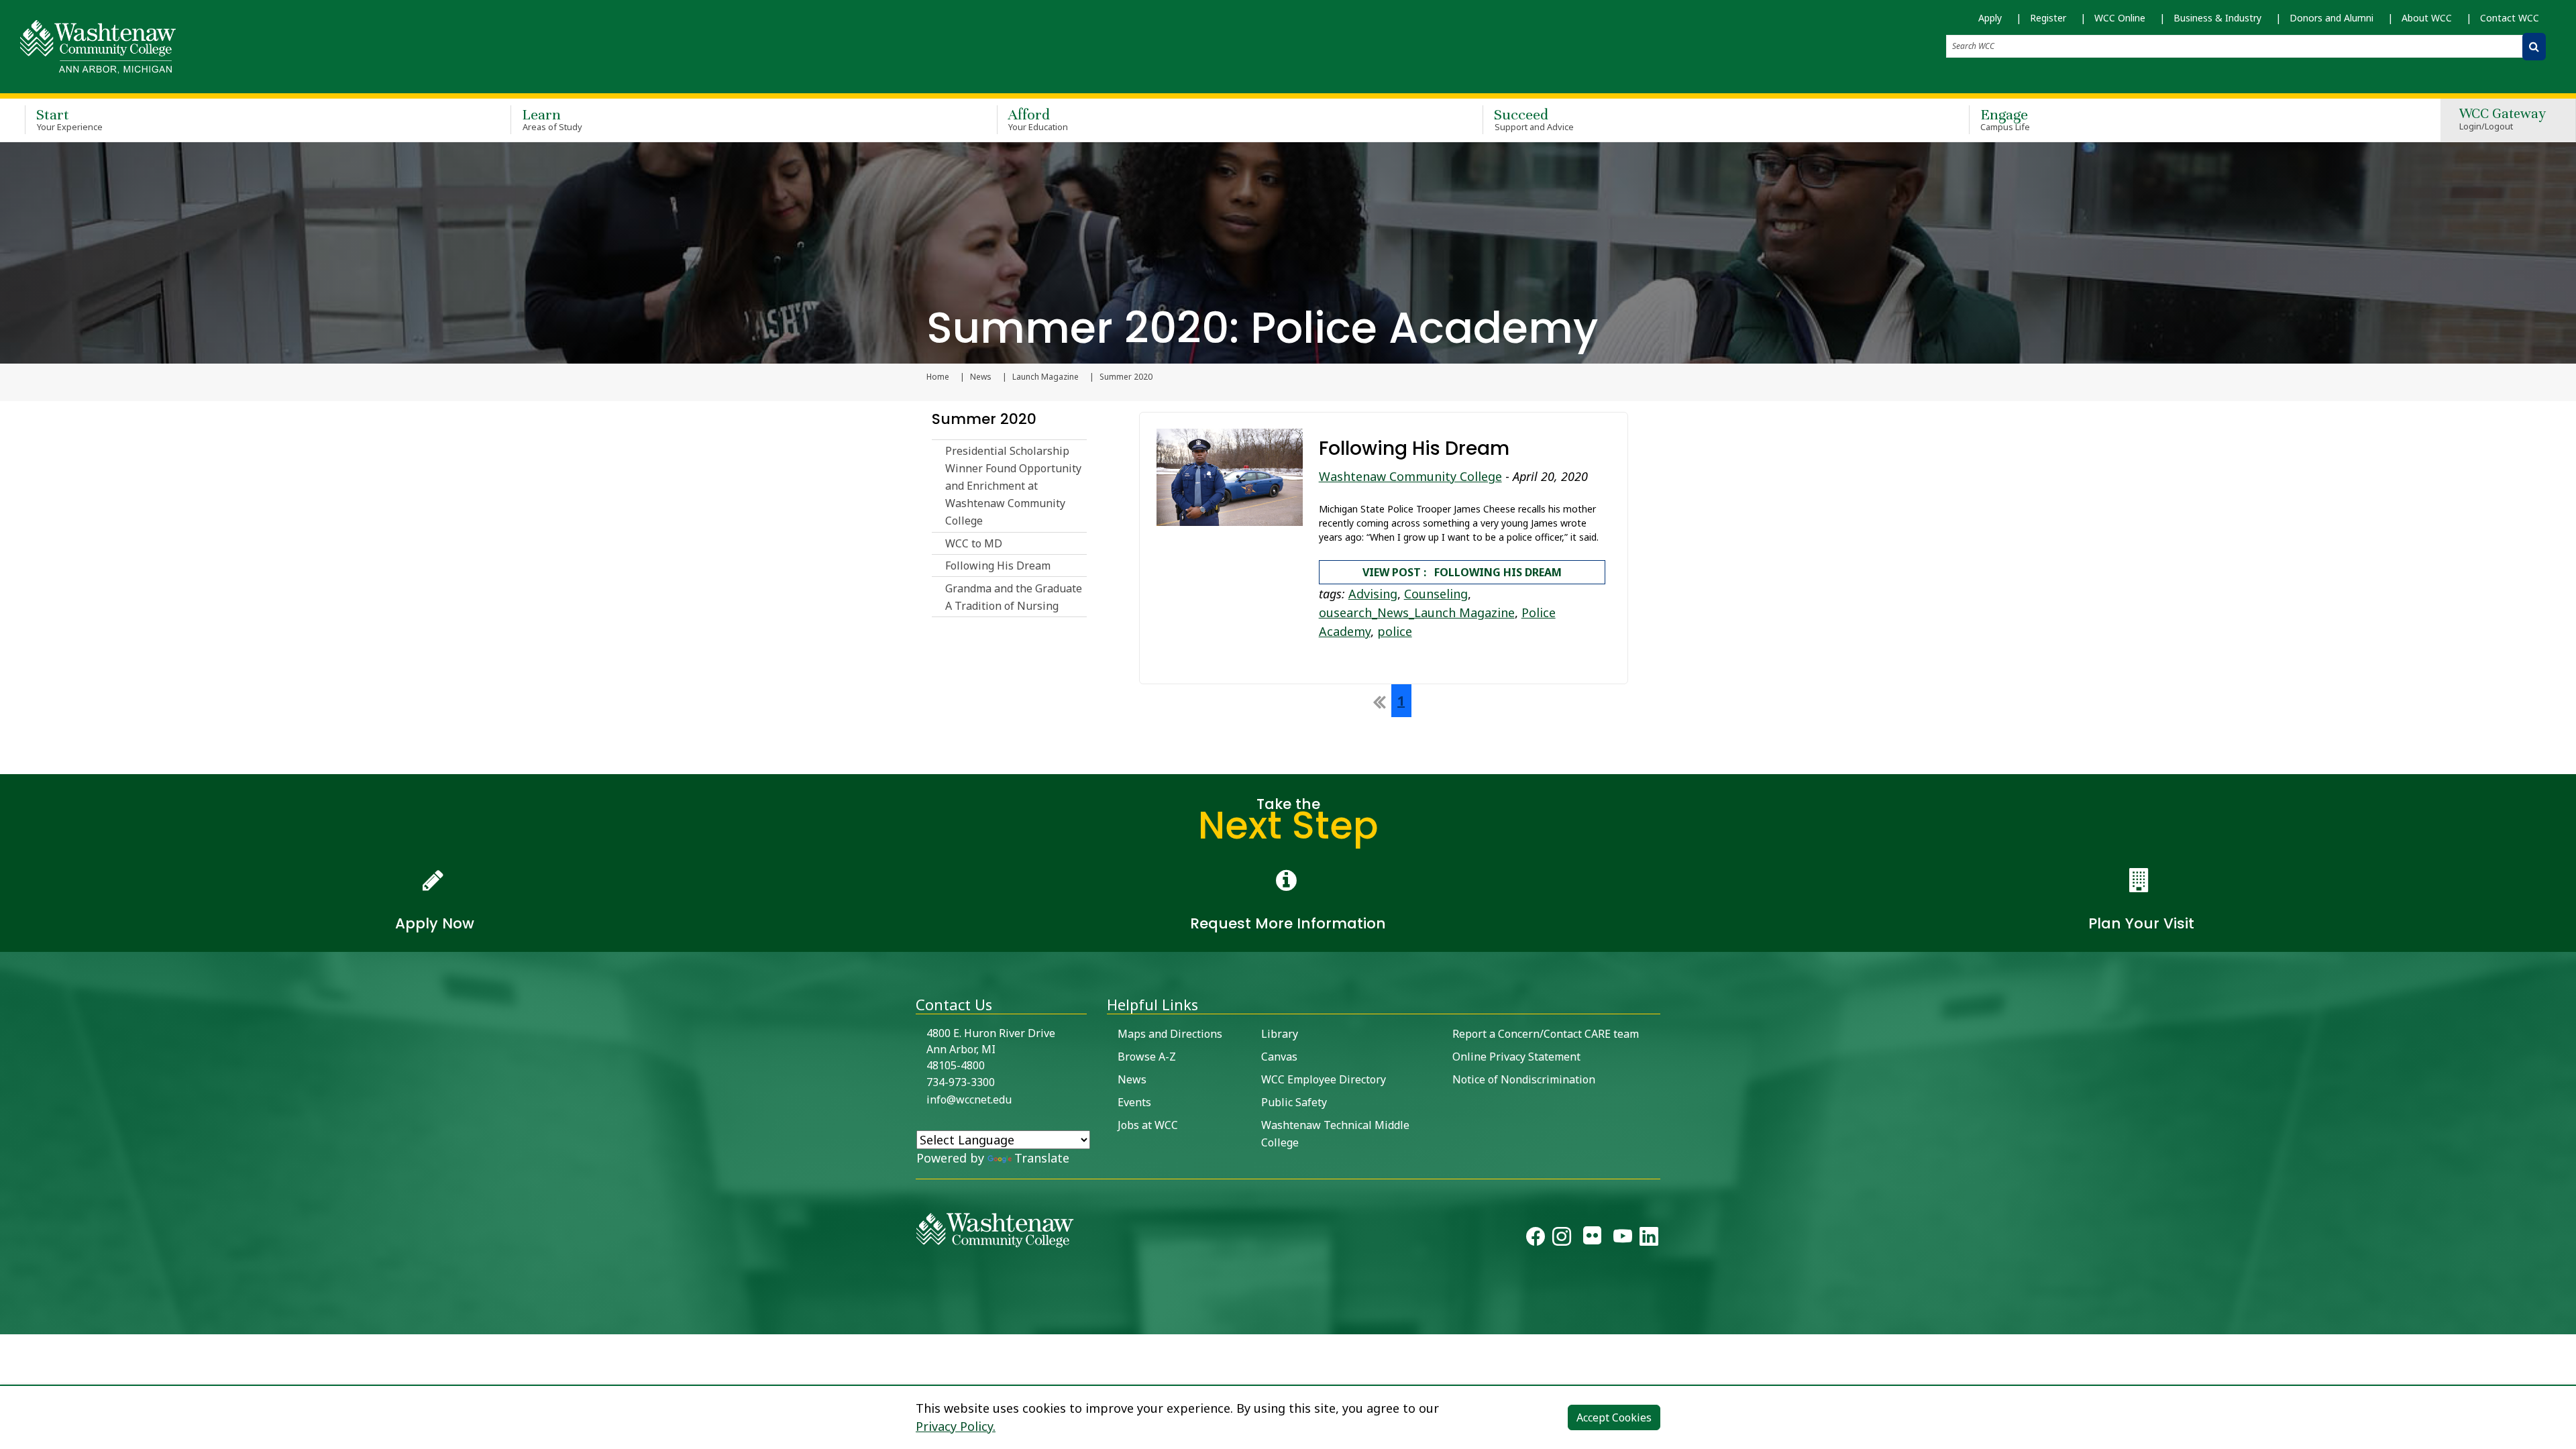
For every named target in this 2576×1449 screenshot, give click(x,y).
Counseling (1436, 594)
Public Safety (1294, 1102)
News (981, 377)
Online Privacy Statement (1516, 1057)
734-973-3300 (961, 1082)
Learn (552, 119)
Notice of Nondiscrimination (1524, 1079)
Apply (1990, 18)
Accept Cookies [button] (1614, 1417)
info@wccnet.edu (969, 1099)
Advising (1373, 594)
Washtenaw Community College (1410, 476)
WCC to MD (974, 543)
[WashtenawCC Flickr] (1592, 1239)
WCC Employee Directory (1324, 1079)
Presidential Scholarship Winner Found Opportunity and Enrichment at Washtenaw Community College (1013, 486)
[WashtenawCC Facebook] (1536, 1239)
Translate (1042, 1158)
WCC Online (2120, 18)
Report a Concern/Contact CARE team (1546, 1034)
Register (2048, 18)
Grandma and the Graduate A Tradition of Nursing (1014, 597)
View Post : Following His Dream (1462, 572)
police (1395, 631)
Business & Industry (2217, 18)
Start (69, 119)
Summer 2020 (984, 419)
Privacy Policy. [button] (956, 1426)
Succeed (1534, 119)
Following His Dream (998, 566)
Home (938, 377)
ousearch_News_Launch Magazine (1417, 612)
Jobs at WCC (1148, 1125)
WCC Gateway (2503, 120)
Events (1134, 1102)
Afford (1038, 119)
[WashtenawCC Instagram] (1562, 1239)
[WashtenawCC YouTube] (1623, 1239)
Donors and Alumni (2331, 18)
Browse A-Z (1147, 1057)
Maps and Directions (1170, 1034)
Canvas (1279, 1057)
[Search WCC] (2534, 47)
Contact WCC (2510, 18)
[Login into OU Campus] (8, 1323)
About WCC (2427, 18)
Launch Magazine (1045, 377)
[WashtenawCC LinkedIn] (1649, 1239)
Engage (2005, 119)
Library (1280, 1034)
